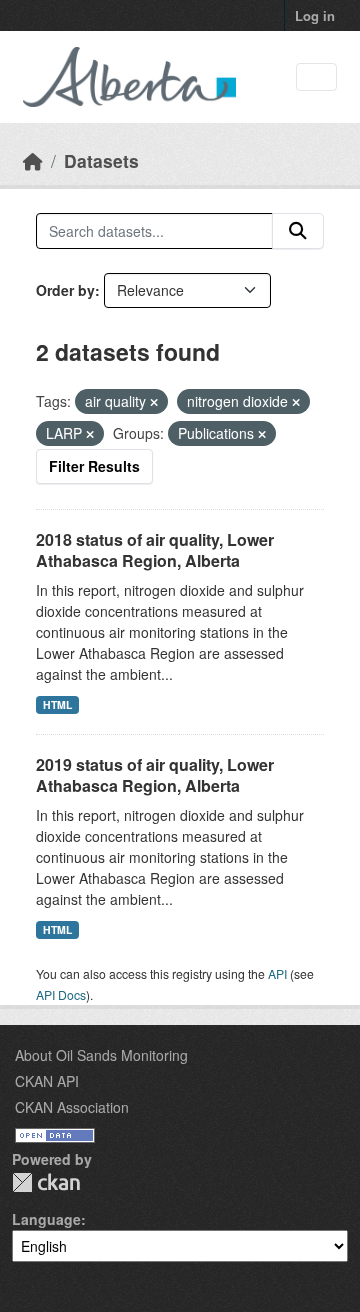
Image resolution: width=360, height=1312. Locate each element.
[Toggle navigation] (316, 77)
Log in (315, 15)
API (277, 973)
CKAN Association (72, 1107)
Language (46, 1219)
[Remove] (154, 402)
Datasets (101, 160)
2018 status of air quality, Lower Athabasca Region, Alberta (155, 550)
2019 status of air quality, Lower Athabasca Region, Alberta (155, 775)
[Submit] (298, 231)
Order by (65, 290)
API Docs (61, 994)
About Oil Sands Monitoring (101, 1055)
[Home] (33, 160)
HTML (57, 704)
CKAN (46, 1182)
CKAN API (47, 1081)
